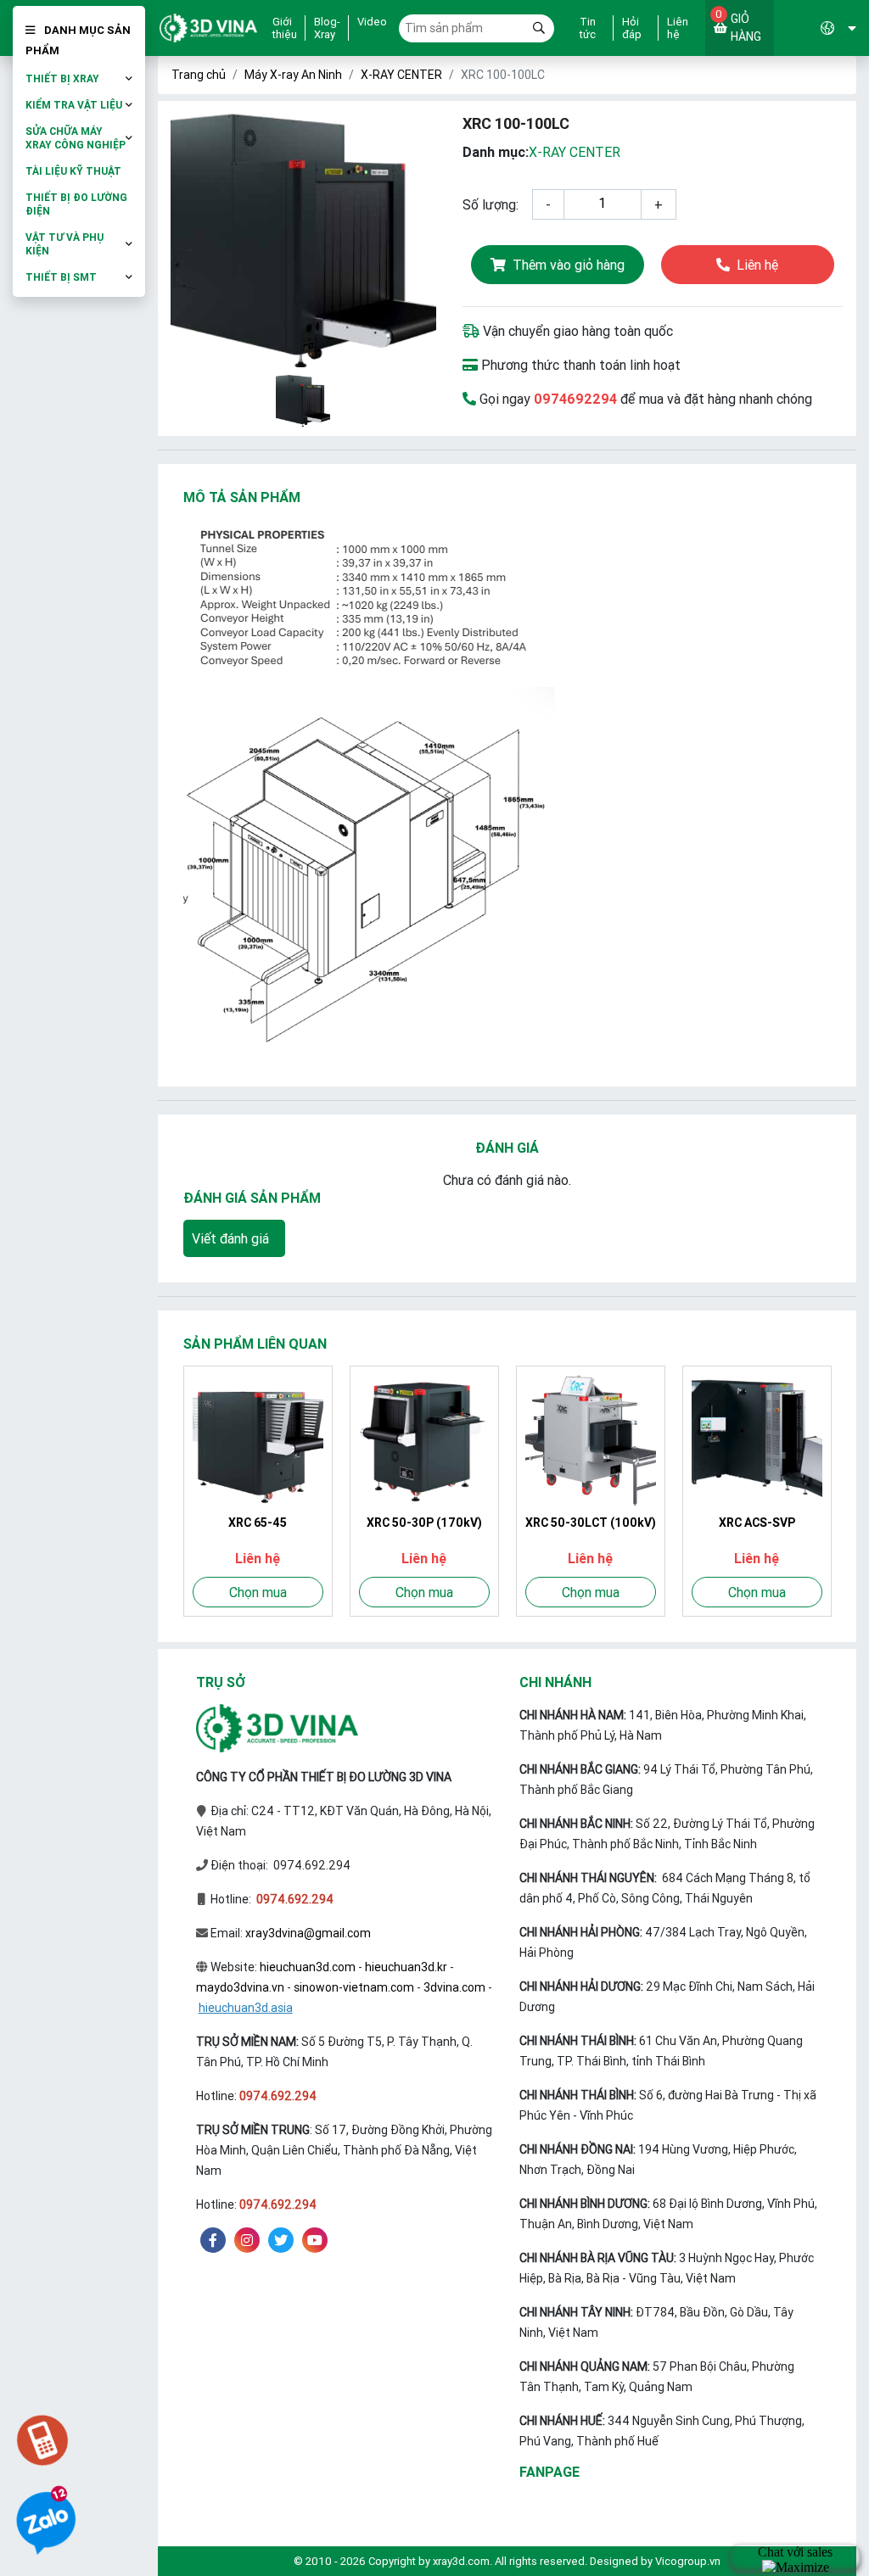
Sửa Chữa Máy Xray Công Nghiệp (76, 138)
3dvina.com (454, 1987)
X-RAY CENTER (401, 75)
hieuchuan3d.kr (406, 1967)
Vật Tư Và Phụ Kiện (64, 244)
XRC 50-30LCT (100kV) (591, 1523)
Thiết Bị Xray (62, 78)
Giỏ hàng (738, 25)
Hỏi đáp (632, 28)
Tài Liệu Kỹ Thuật (73, 171)
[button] (815, 28)
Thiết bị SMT (61, 277)
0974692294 (575, 399)
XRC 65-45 (258, 1523)
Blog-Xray (327, 28)
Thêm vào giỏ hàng (569, 265)
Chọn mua (258, 1592)
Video (372, 22)
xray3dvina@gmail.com (308, 1933)
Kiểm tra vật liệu (74, 105)
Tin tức (588, 28)
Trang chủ (199, 75)
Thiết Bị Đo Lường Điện (76, 204)
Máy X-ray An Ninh (293, 75)
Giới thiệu (285, 28)
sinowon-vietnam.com (354, 1987)
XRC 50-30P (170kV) (424, 1523)
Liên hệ (678, 28)
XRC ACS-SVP (757, 1523)
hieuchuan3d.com (308, 1967)
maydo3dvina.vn (240, 1987)
